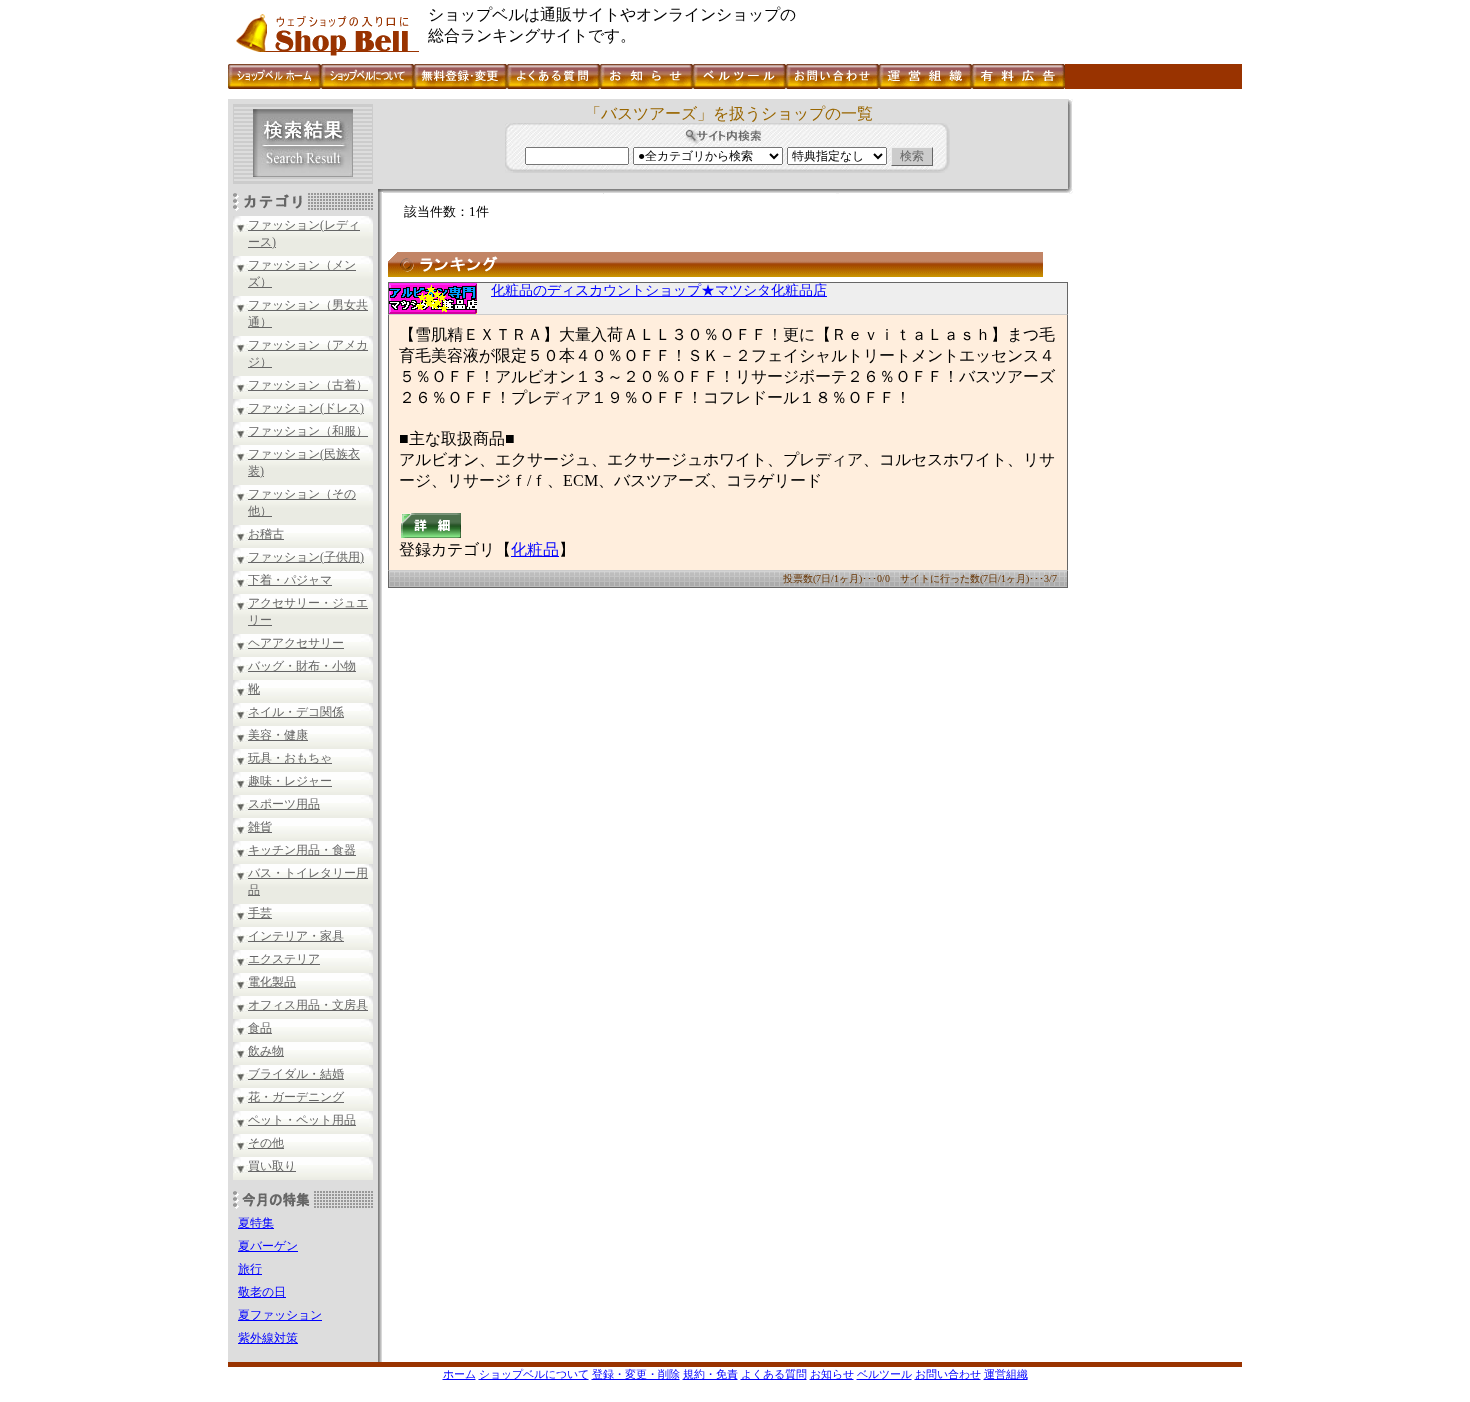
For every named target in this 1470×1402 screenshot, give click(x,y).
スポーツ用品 (284, 804)
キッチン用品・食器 (302, 850)
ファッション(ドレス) (306, 408)
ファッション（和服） (308, 431)
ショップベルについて (534, 1374)
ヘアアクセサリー (296, 643)
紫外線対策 (268, 1338)
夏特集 (256, 1223)
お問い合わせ (948, 1374)
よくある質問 (774, 1374)
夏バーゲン (268, 1246)
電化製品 (272, 982)
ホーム (459, 1374)
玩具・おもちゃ (290, 758)
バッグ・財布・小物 (302, 666)
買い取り (272, 1166)
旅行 (250, 1269)
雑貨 (260, 827)
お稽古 (266, 534)
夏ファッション (280, 1315)
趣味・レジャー (290, 781)
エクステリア (284, 959)
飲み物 (266, 1051)
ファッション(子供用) (306, 557)
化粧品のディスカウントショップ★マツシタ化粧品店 (659, 290)
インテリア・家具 (296, 936)
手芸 (260, 913)
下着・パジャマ (290, 580)
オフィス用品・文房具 (308, 1005)
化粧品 (535, 549)
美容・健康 (278, 735)
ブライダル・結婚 (296, 1074)
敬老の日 (262, 1292)
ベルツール (884, 1374)
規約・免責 (710, 1374)
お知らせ (832, 1374)
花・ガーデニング (296, 1097)
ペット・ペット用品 (302, 1120)
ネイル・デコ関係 (296, 712)
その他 (266, 1143)
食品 (260, 1028)
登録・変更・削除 (636, 1374)
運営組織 (1006, 1374)
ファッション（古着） (308, 385)
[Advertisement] (1155, 399)
